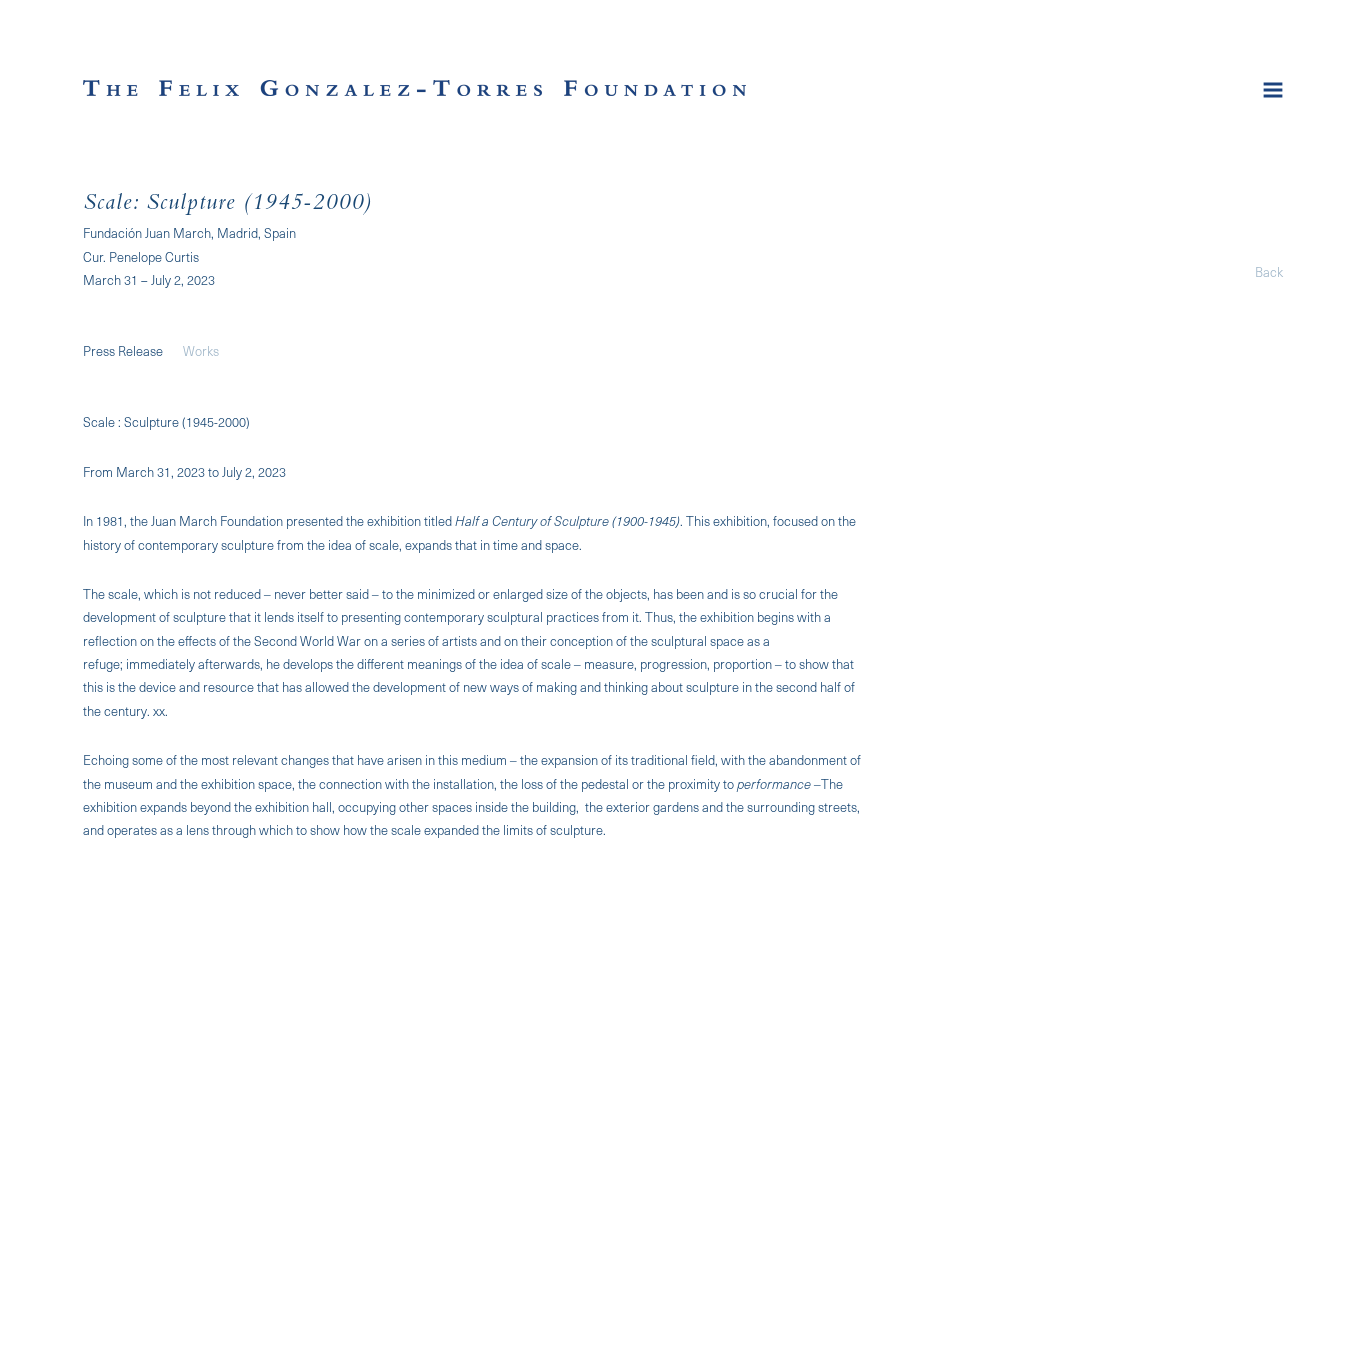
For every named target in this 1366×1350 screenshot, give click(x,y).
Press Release (123, 350)
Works (201, 350)
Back (1269, 271)
